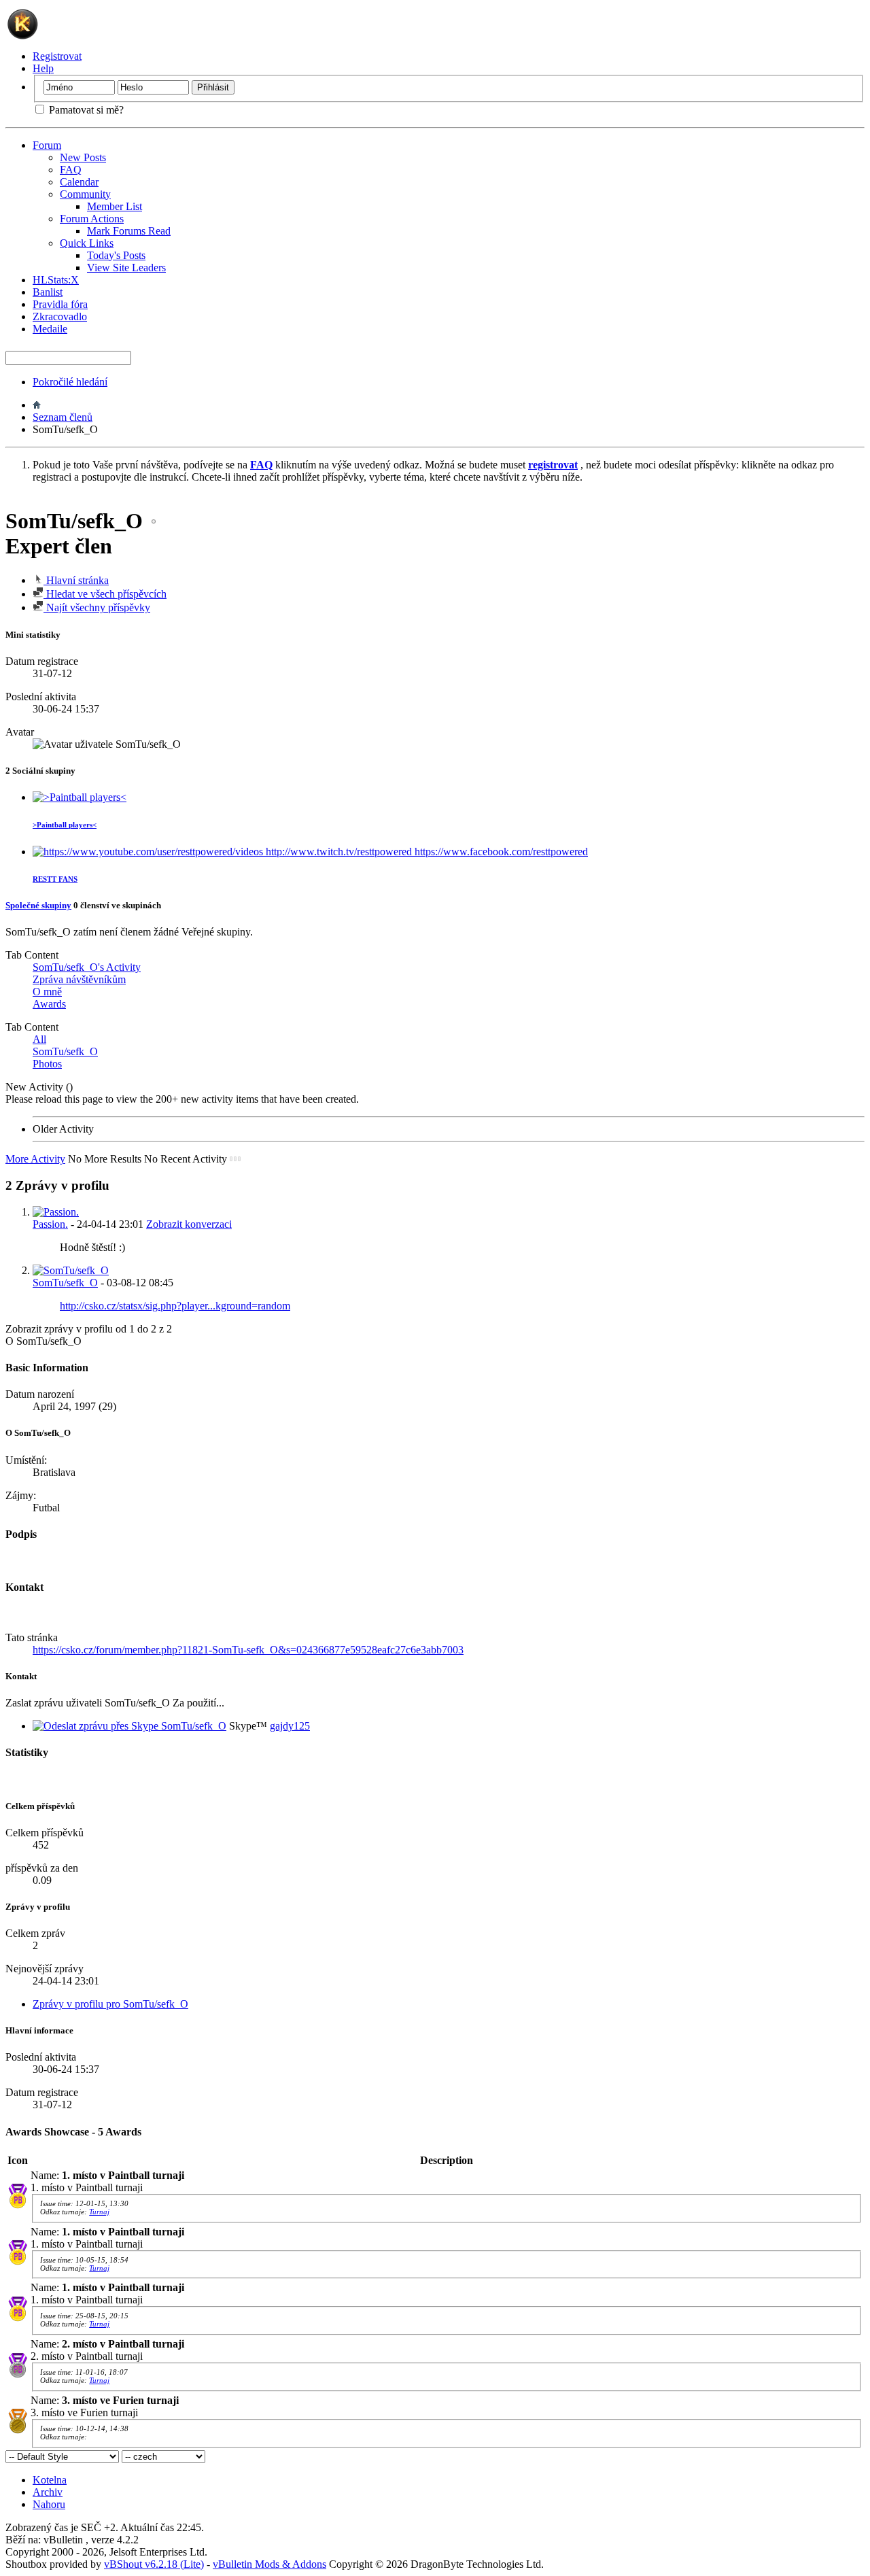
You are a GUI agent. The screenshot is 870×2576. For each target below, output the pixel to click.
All (39, 1039)
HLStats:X (56, 280)
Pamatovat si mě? (85, 110)
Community (85, 194)
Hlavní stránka (76, 580)
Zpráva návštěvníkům (79, 979)
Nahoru (49, 2504)
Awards (49, 1004)
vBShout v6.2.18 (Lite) (154, 2564)
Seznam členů (63, 417)
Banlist (48, 292)
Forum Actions (92, 219)
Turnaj (99, 2212)
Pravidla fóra (60, 304)
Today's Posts (116, 255)
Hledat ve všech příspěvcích (105, 594)
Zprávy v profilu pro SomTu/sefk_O (110, 2004)
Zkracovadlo (60, 316)
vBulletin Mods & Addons (269, 2564)
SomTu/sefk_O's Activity (87, 967)
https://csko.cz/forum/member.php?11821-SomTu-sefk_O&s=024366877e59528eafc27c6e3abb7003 (248, 1650)
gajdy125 (290, 1726)
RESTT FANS (55, 879)
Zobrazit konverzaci (189, 1224)
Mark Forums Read (129, 231)
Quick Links (87, 243)
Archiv (48, 2492)
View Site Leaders (126, 268)
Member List (115, 206)
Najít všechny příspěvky (97, 607)
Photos (47, 1064)
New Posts (83, 157)
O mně (47, 992)
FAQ (71, 170)
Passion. (50, 1224)
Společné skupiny (38, 905)
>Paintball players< (65, 825)
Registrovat (57, 56)
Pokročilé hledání (70, 382)
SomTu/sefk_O (65, 1051)
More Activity (35, 1159)
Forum (47, 145)
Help (43, 68)
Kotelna (50, 2480)
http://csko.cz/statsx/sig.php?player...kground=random (175, 1306)
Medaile (50, 329)
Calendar (79, 182)
